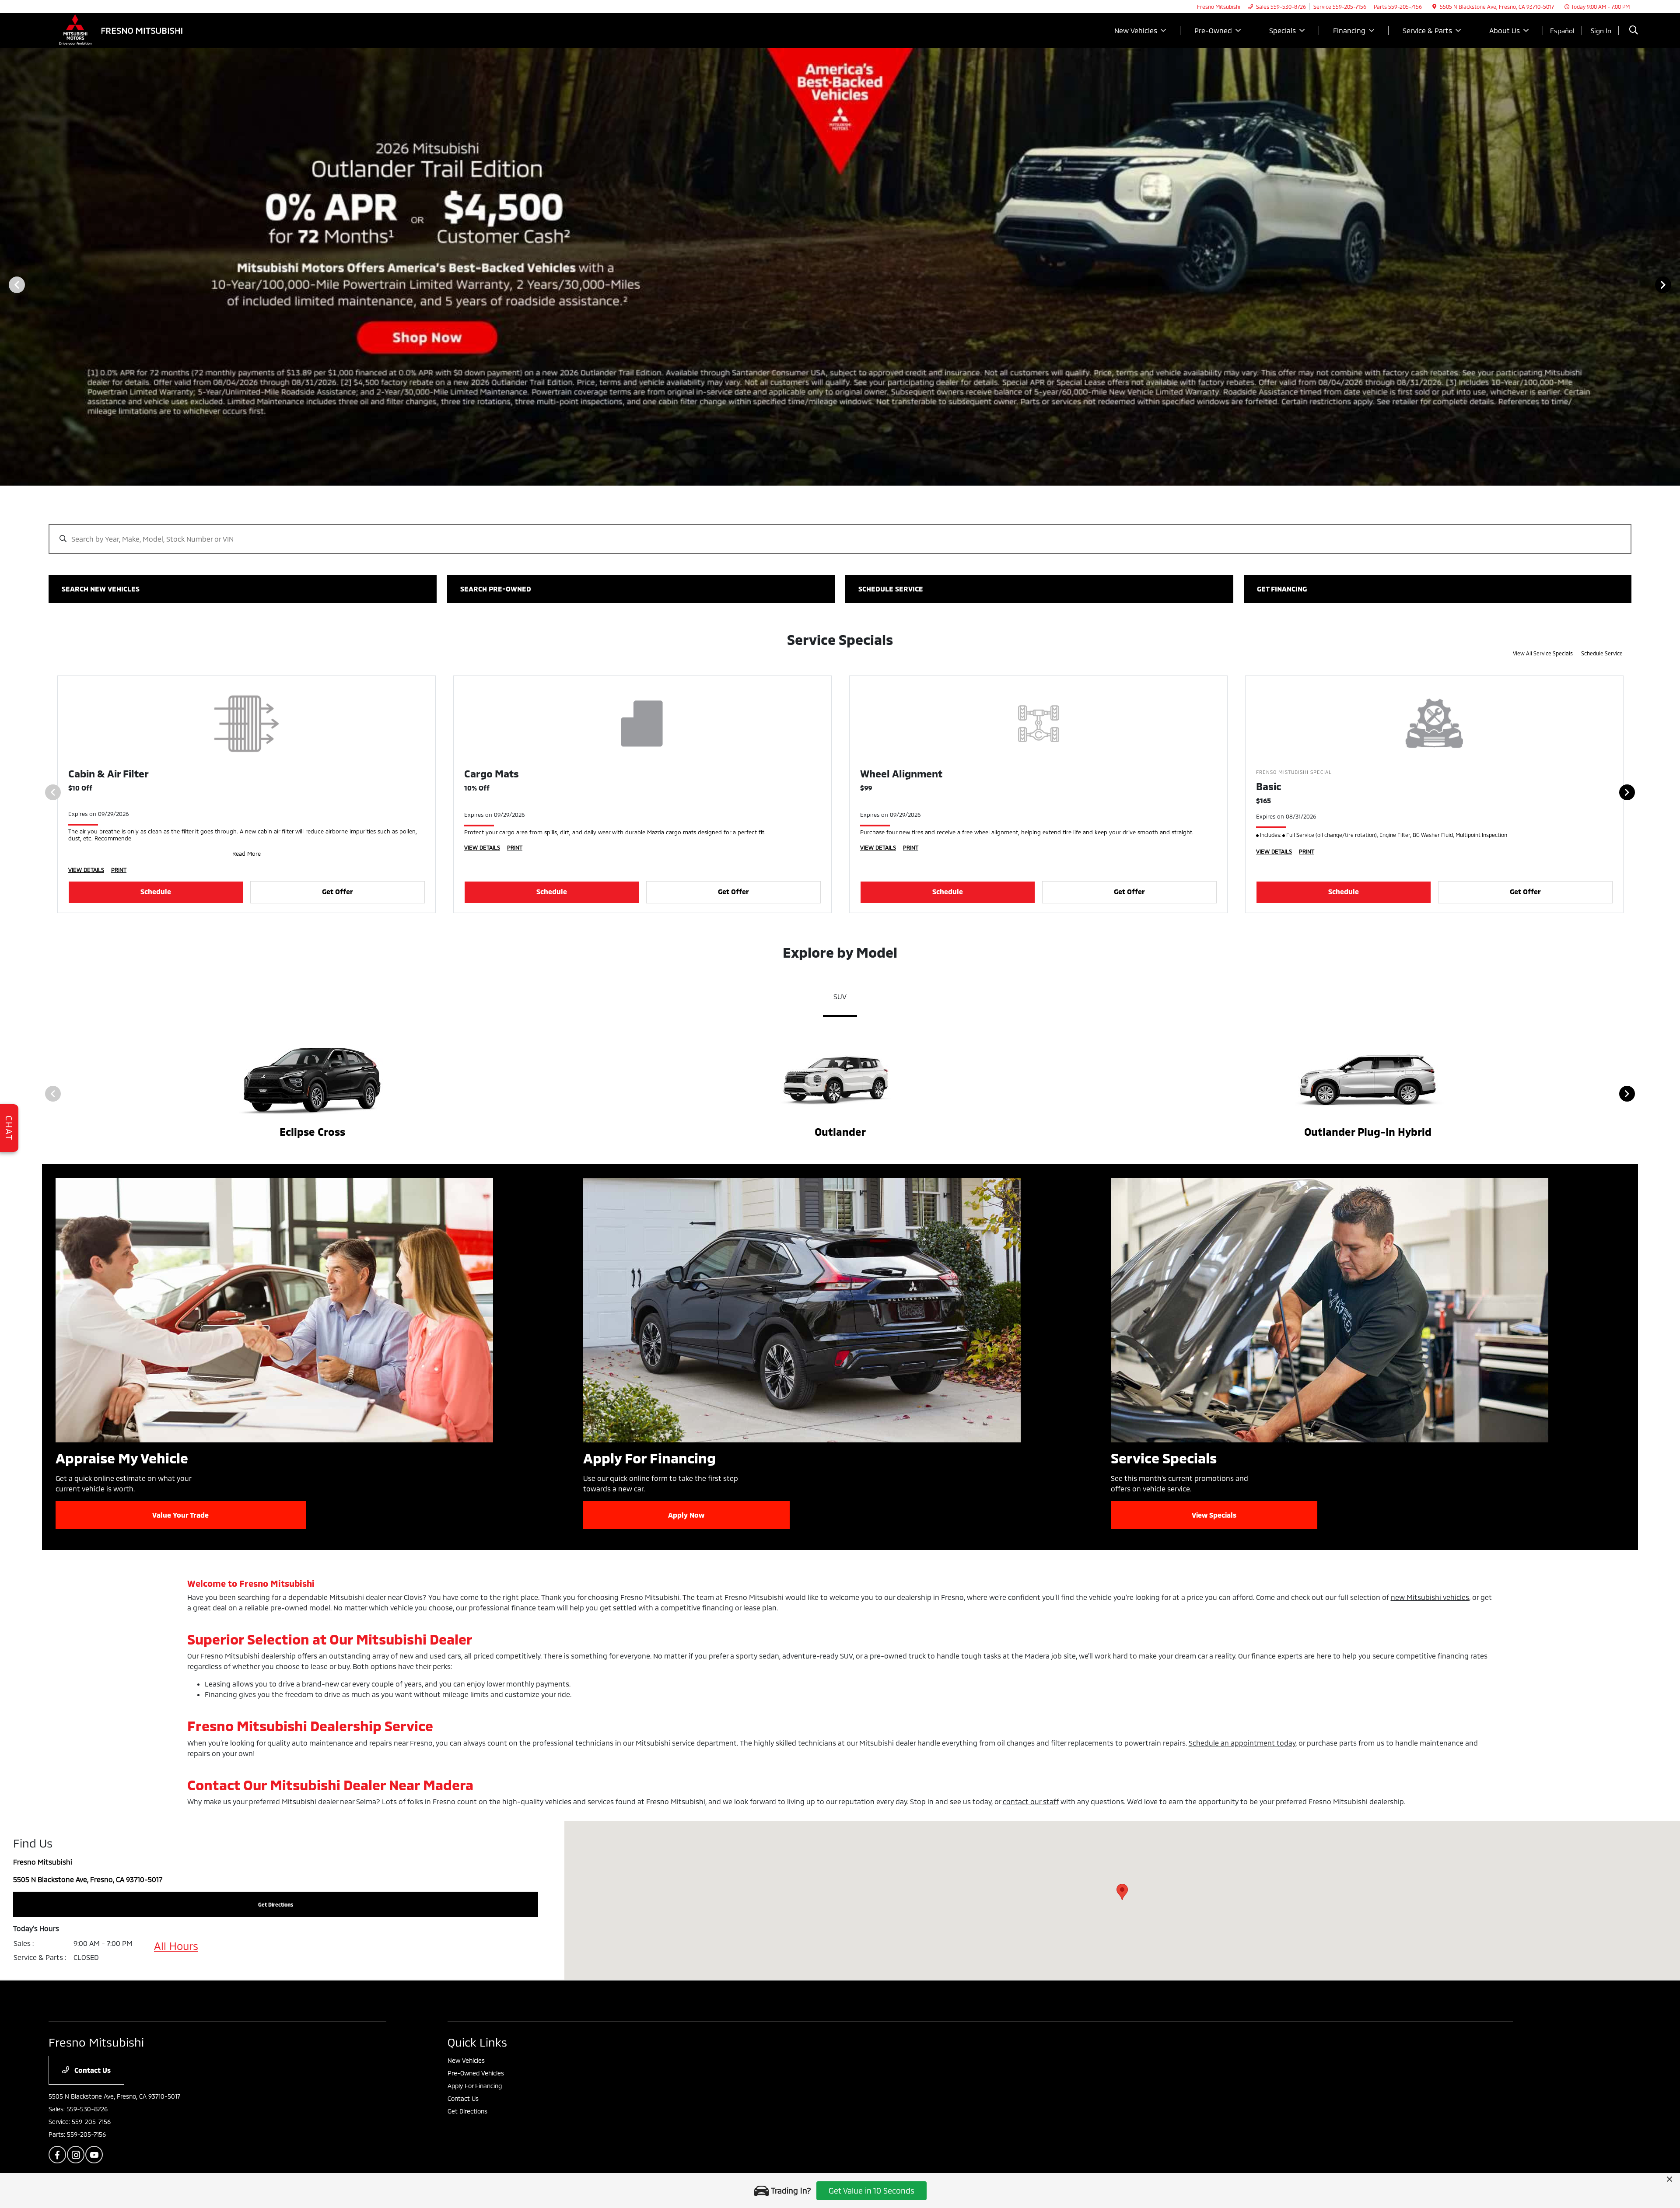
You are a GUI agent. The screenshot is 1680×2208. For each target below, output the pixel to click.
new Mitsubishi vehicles (1430, 1597)
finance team (533, 1608)
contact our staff (1031, 1801)
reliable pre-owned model (287, 1608)
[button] (1122, 1892)
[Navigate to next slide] (1673, 284)
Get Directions (467, 2111)
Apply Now (686, 1515)
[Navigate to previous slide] (7, 284)
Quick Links (477, 2042)
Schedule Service (1602, 653)
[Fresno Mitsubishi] (124, 30)
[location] (1434, 7)
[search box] (840, 535)
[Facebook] (57, 2155)
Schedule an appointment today (1242, 1743)
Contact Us (92, 2070)
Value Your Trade (180, 1515)
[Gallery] (840, 284)
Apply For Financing (475, 2086)
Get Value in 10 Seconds (871, 2191)
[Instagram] (76, 2155)
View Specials (1214, 1515)
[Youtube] (94, 2155)
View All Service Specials (1543, 653)
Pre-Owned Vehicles (476, 2073)
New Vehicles (466, 2060)
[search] (1634, 31)
